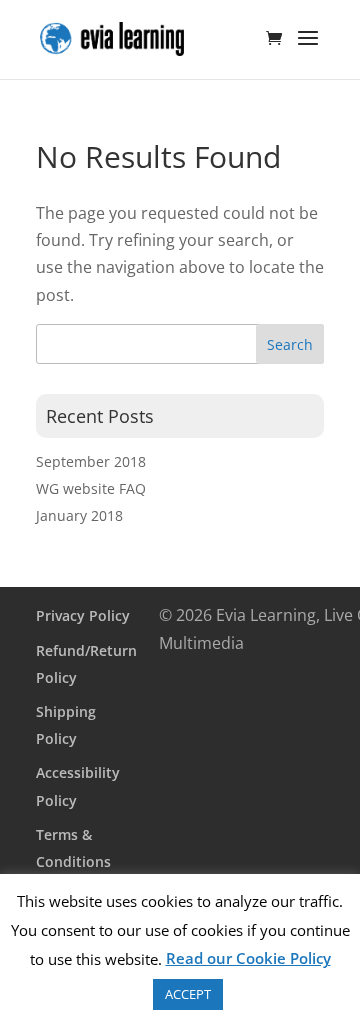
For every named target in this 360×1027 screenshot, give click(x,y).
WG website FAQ (91, 488)
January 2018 (79, 515)
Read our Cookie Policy (248, 958)
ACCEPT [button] (188, 994)
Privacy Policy (83, 615)
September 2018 (91, 461)
